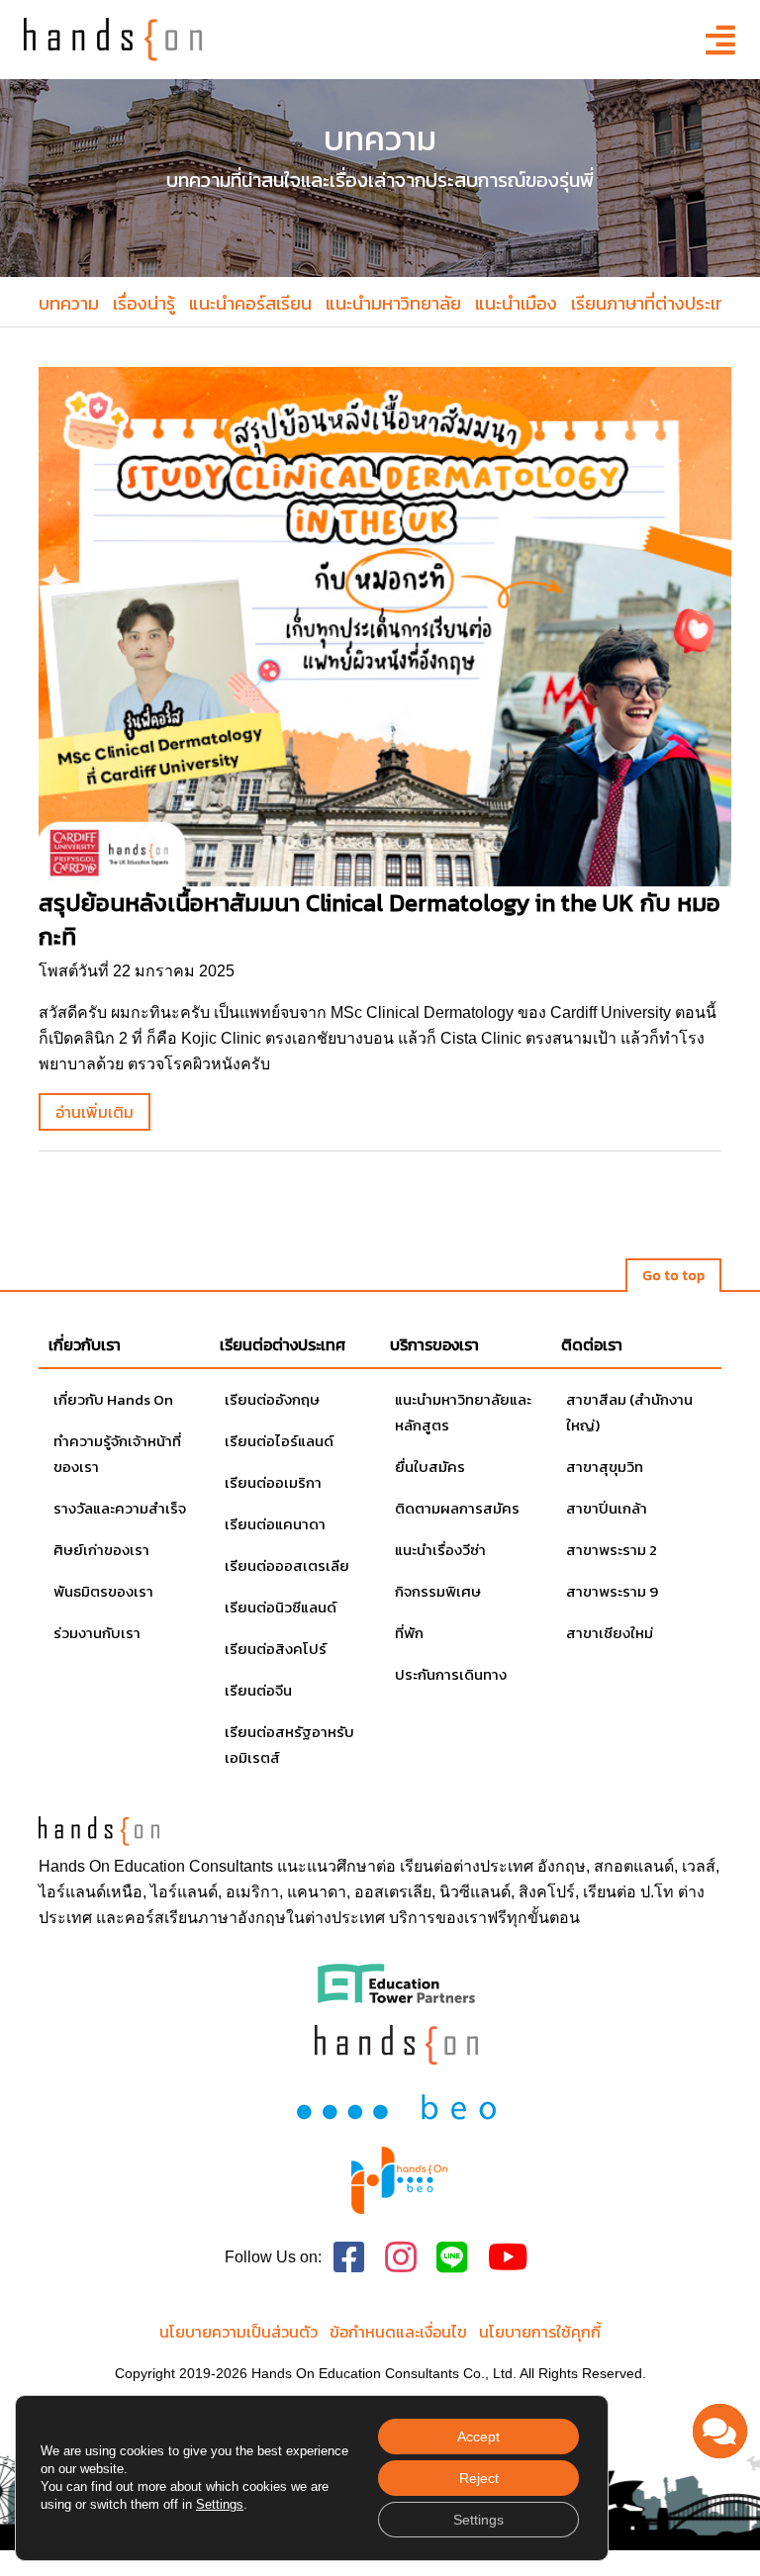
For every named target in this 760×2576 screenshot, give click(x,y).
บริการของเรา (434, 1344)
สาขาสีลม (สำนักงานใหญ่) (629, 1412)
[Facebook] (349, 2258)
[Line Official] (452, 2258)
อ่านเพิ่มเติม (95, 1112)
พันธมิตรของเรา (103, 1591)
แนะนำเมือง (516, 303)
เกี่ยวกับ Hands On (113, 1399)
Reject (479, 2478)
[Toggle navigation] (714, 40)
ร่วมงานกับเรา (97, 1633)
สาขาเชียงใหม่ (610, 1633)
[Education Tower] (396, 1982)
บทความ (69, 303)
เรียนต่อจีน (258, 1690)
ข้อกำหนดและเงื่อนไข (398, 2332)
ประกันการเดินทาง (451, 1674)
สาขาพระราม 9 (612, 1591)
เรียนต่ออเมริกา (273, 1482)
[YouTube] (508, 2258)
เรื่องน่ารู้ (144, 303)
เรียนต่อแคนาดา (275, 1524)
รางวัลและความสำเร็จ (120, 1508)
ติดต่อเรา (592, 1344)
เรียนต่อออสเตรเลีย (287, 1565)
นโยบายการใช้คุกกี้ (540, 2332)
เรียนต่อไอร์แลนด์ (279, 1441)
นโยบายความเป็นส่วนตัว (238, 2332)
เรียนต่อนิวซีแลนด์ (281, 1607)
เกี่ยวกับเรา (85, 1344)
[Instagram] (401, 2258)
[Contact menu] (720, 2431)
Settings (220, 2504)
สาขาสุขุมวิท (605, 1467)
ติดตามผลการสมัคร (457, 1508)
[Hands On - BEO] (400, 2180)
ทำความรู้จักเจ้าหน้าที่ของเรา (117, 1454)
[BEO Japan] (396, 2105)
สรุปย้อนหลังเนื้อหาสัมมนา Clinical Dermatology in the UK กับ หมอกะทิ (380, 920)
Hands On (74, 1866)
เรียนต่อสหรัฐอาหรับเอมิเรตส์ (289, 1745)
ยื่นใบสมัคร (430, 1467)
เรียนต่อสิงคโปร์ (276, 1649)
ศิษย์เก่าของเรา (101, 1550)
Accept (478, 2437)
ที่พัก (409, 1633)
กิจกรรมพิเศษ (438, 1591)
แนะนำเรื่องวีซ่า (440, 1550)
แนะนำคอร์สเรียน (250, 303)
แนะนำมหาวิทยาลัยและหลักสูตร (463, 1412)
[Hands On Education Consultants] (396, 2044)
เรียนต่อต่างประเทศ (467, 1866)
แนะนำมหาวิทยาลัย (393, 303)
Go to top (673, 1276)
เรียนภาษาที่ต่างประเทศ (654, 303)
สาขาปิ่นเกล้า (607, 1508)
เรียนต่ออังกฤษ (272, 1399)
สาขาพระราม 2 (612, 1550)
